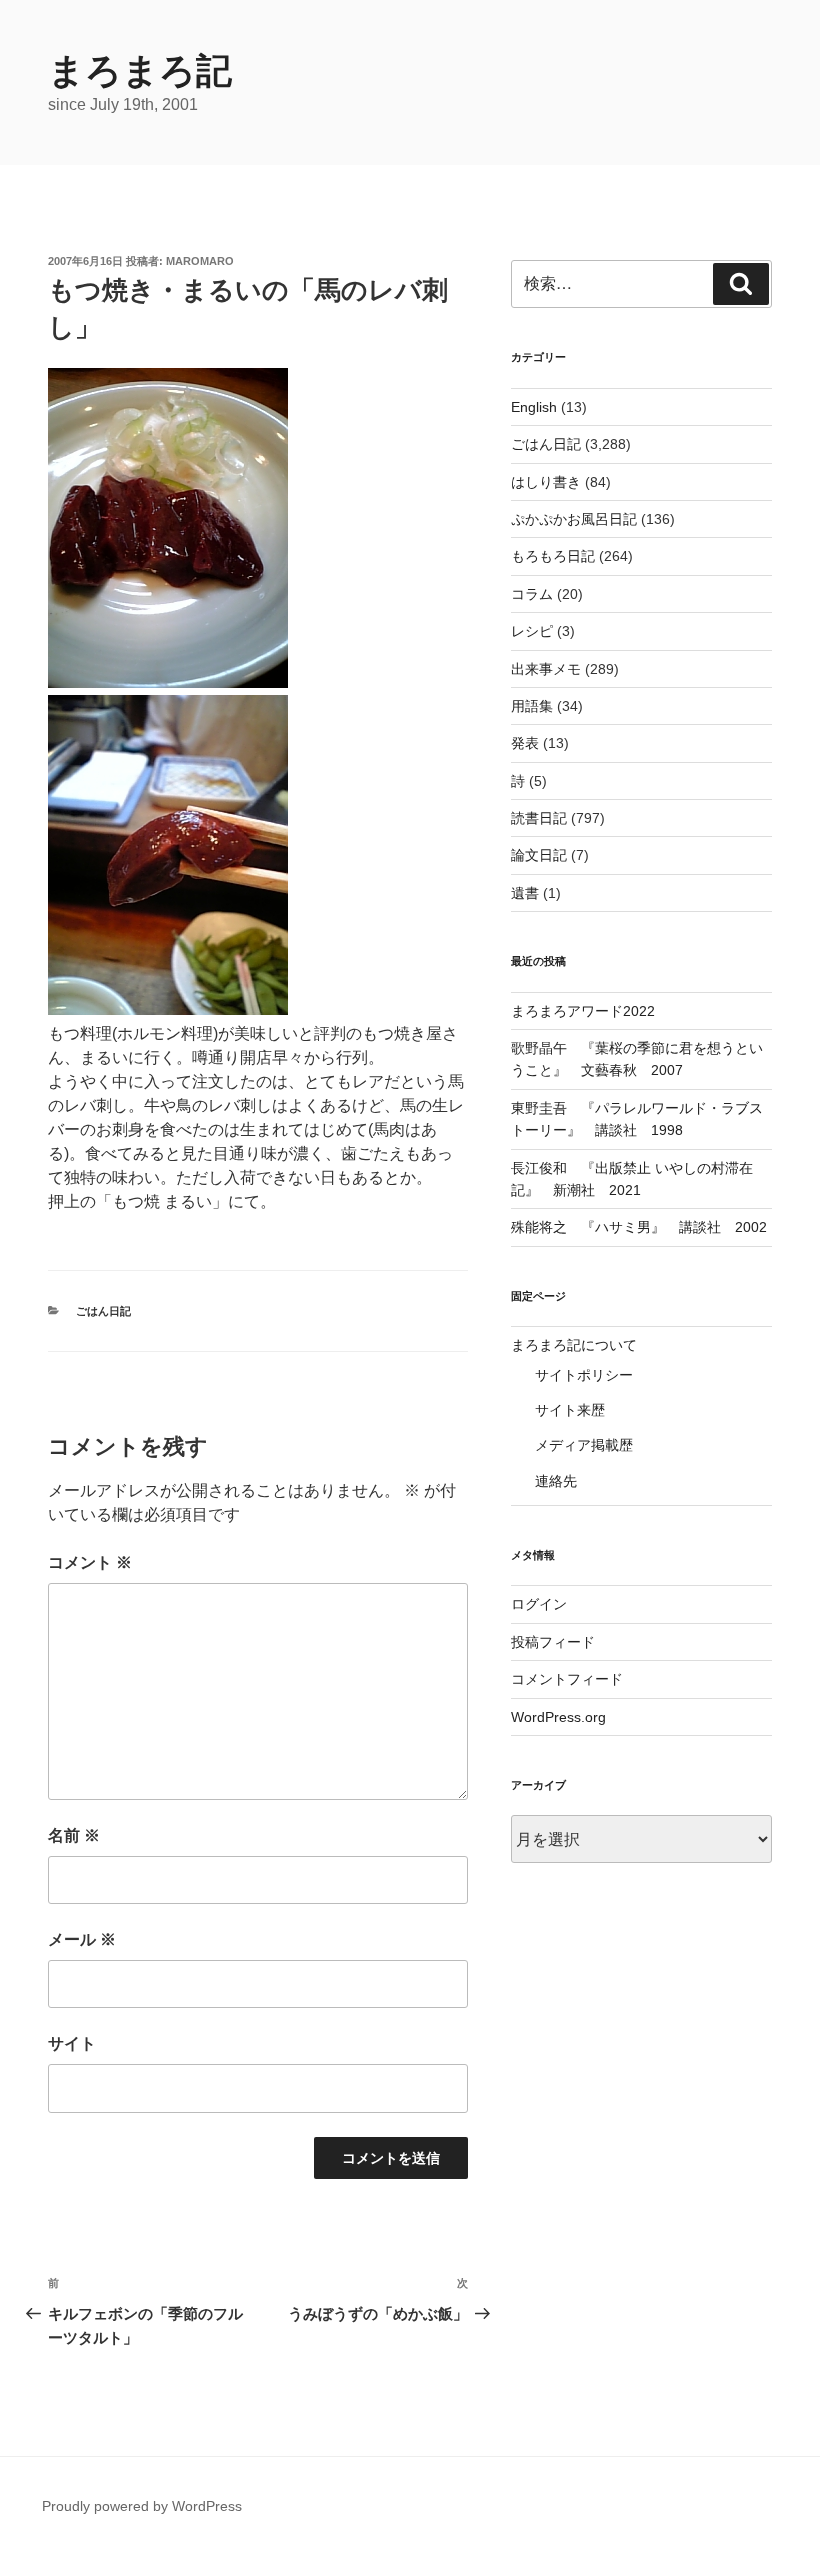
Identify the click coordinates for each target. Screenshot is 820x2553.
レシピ (532, 631)
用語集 (532, 706)
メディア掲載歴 (584, 1445)
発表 (525, 743)
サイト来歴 (570, 1410)
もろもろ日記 (553, 556)
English (534, 407)
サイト (72, 2043)
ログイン (539, 1604)
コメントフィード (567, 1679)
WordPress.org (558, 1717)
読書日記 (539, 818)
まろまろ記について (574, 1345)
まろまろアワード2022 (583, 1011)
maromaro (200, 261)
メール (82, 1939)
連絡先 (556, 1481)
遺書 (525, 893)
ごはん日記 (103, 1311)
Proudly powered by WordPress (142, 2506)
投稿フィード (553, 1642)
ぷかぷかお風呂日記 (574, 519)
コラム (532, 594)
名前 (74, 1835)
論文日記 (539, 855)
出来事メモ (546, 669)
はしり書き (546, 482)
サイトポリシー (584, 1375)
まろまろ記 (140, 70)
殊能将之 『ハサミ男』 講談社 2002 (639, 1227)
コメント (90, 1562)
